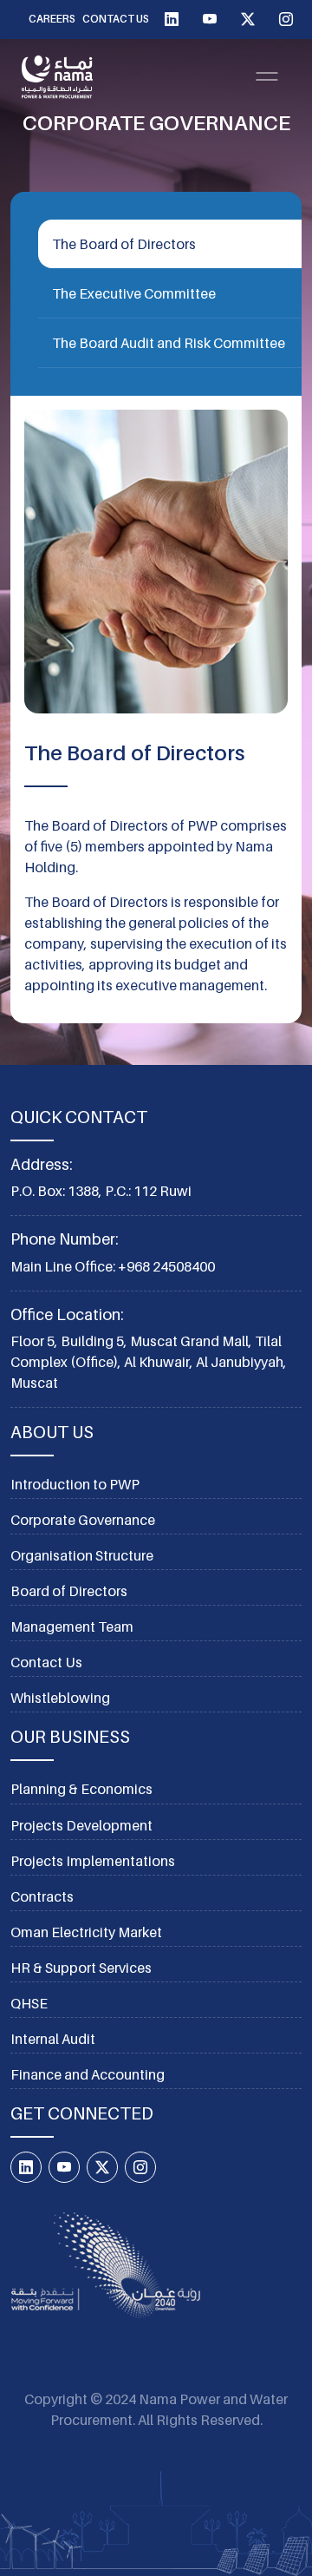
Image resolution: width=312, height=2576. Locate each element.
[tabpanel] (156, 710)
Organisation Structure (82, 1555)
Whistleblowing (60, 1698)
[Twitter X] (248, 19)
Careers (52, 19)
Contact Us (116, 19)
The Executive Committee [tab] (134, 293)
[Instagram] (286, 19)
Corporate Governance (83, 1520)
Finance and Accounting (88, 2074)
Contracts (42, 1896)
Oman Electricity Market (86, 1932)
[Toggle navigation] (267, 76)
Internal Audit (53, 2039)
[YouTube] (210, 19)
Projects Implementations (93, 1861)
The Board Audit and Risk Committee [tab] (169, 343)
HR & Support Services (81, 1968)
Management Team (72, 1626)
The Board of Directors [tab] (124, 244)
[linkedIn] (172, 19)
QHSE (29, 2003)
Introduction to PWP (75, 1484)
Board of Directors (69, 1591)
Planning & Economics (81, 1789)
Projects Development (81, 1825)
